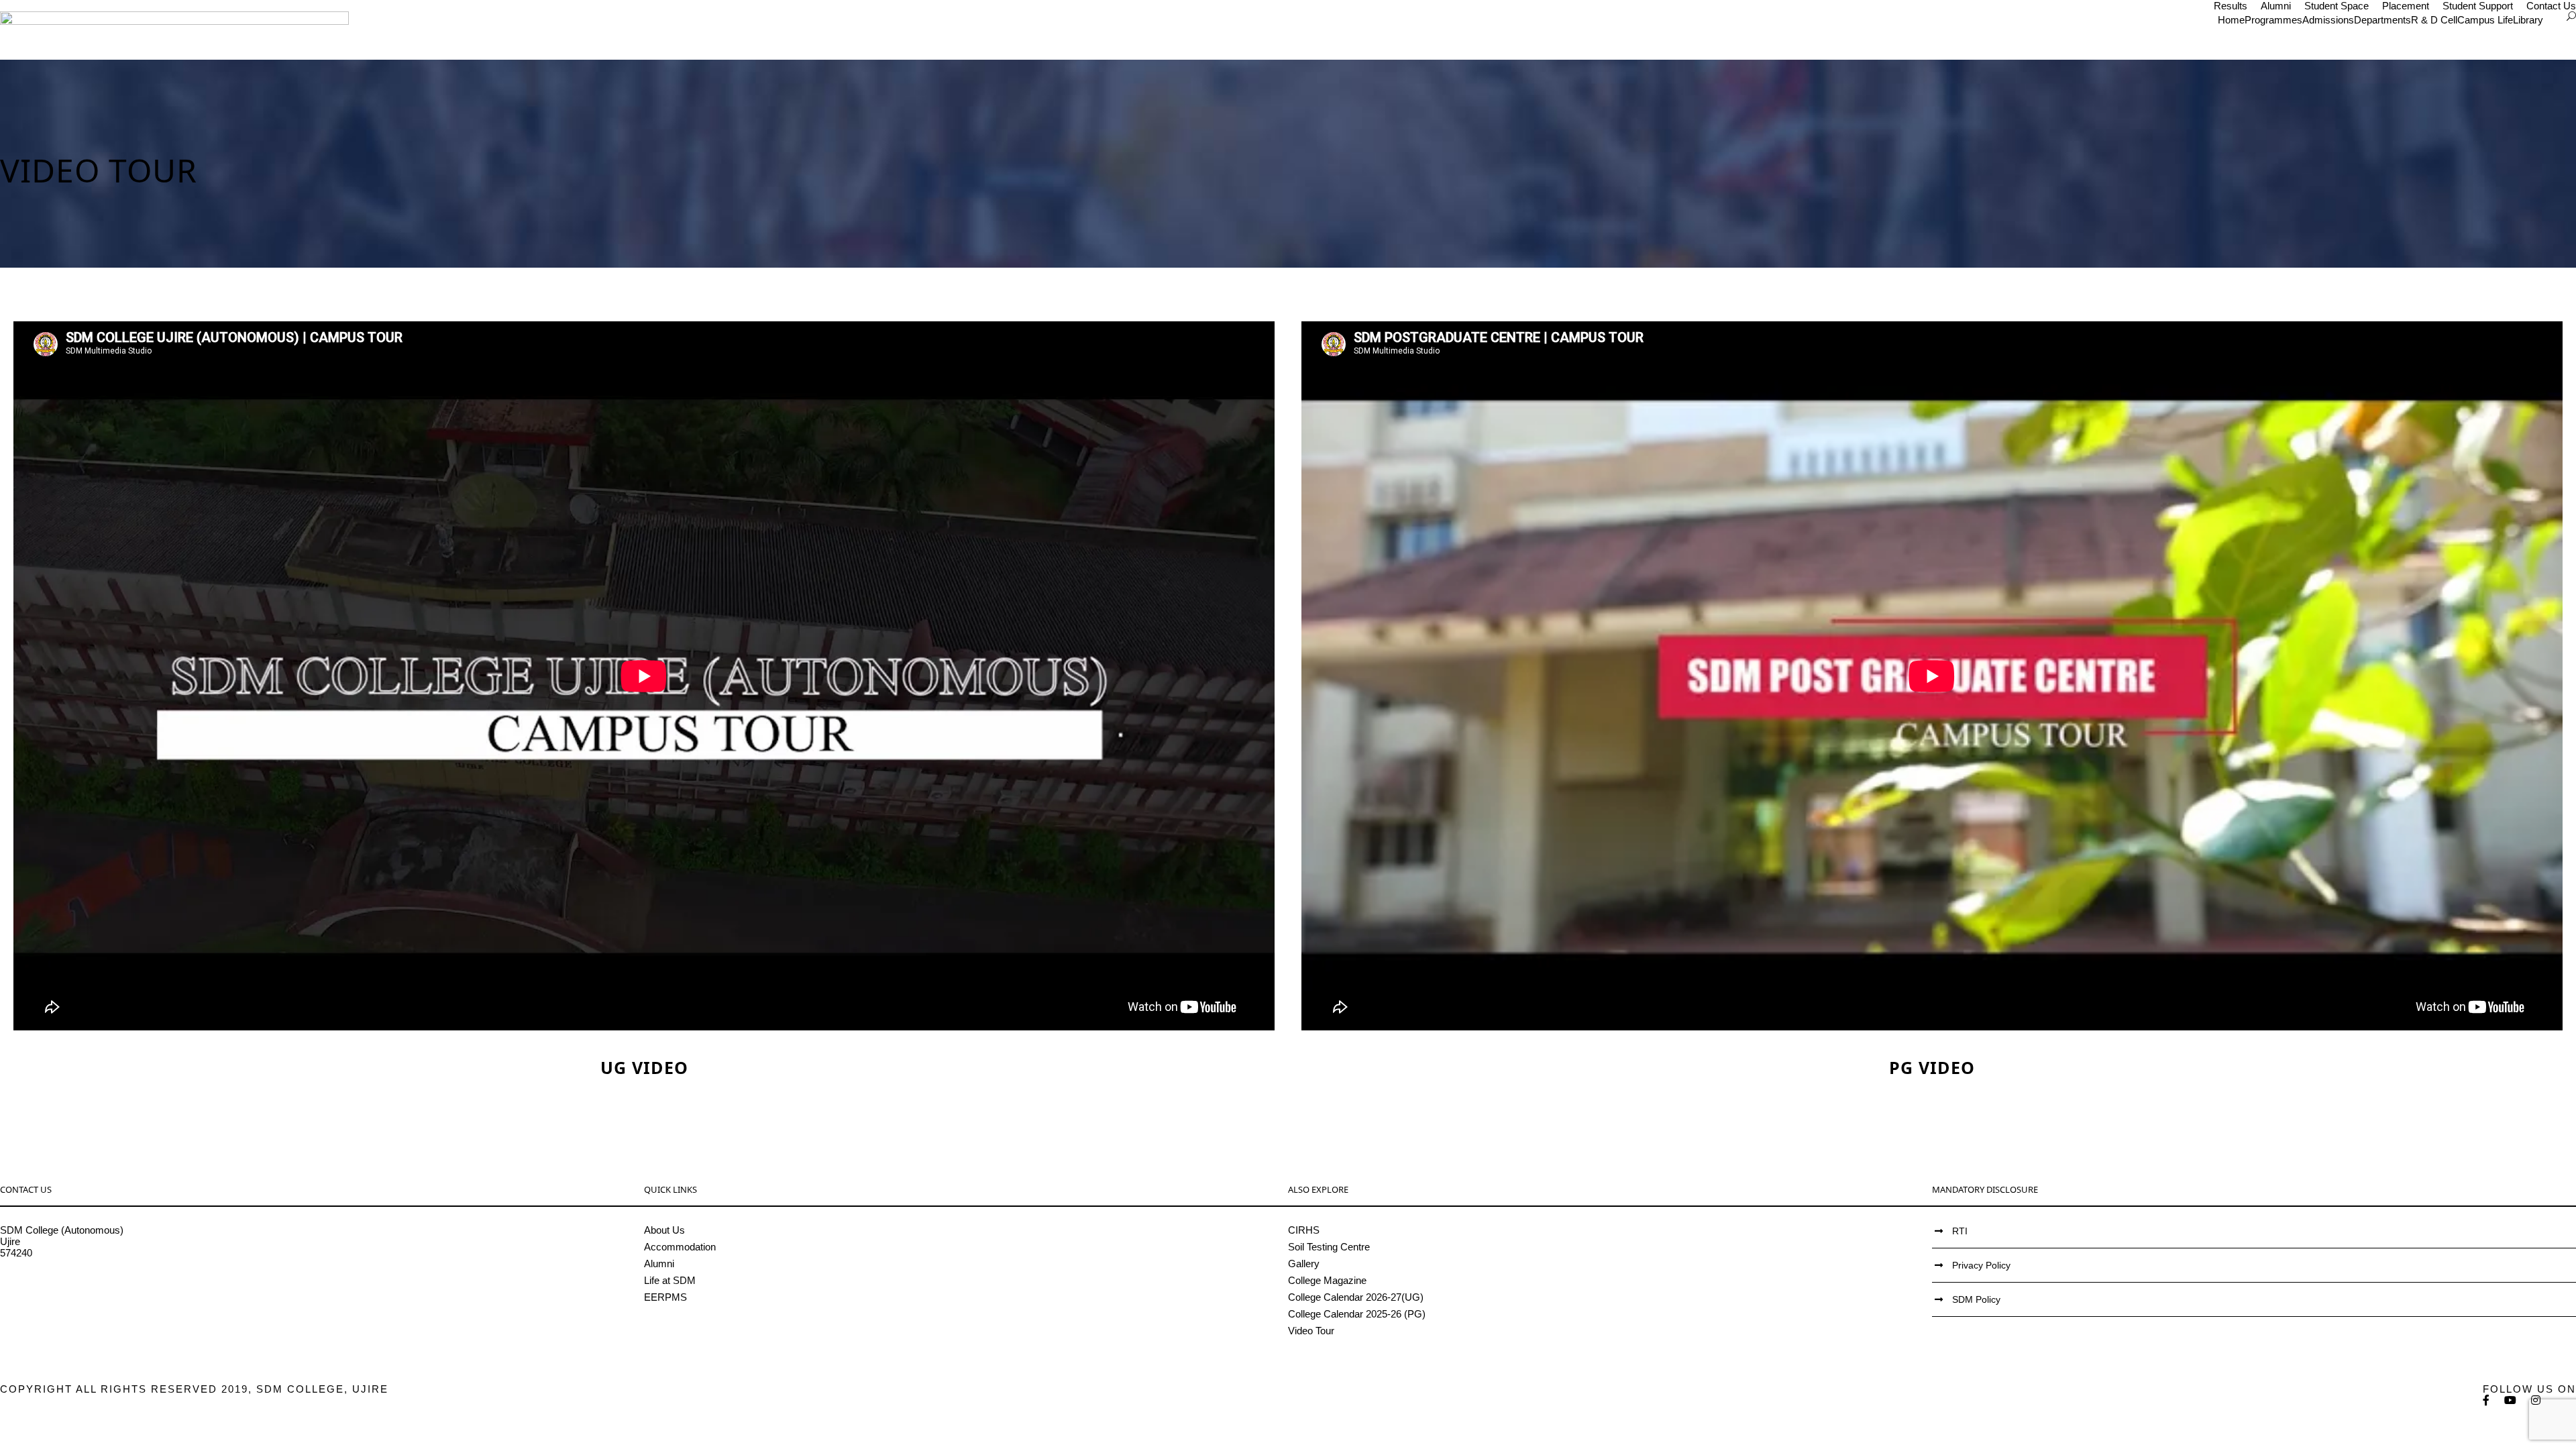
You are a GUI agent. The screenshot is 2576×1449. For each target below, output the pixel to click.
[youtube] (2511, 1400)
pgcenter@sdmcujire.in (51, 1298)
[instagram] (2536, 1400)
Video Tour (1311, 1331)
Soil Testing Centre (1329, 1247)
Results (2231, 6)
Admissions (2328, 20)
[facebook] (2487, 1400)
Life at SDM (670, 1280)
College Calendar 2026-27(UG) (1356, 1297)
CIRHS (1304, 1230)
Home (2231, 20)
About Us (664, 1230)
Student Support (2478, 6)
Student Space (2337, 6)
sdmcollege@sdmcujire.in (57, 1287)
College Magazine (1327, 1280)
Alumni (2276, 6)
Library (2528, 20)
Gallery (1304, 1264)
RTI (1960, 1231)
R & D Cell (2434, 20)
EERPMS (665, 1297)
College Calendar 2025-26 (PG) (1357, 1314)
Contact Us (2551, 6)
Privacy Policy (1981, 1265)
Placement (2406, 6)
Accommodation (680, 1247)
